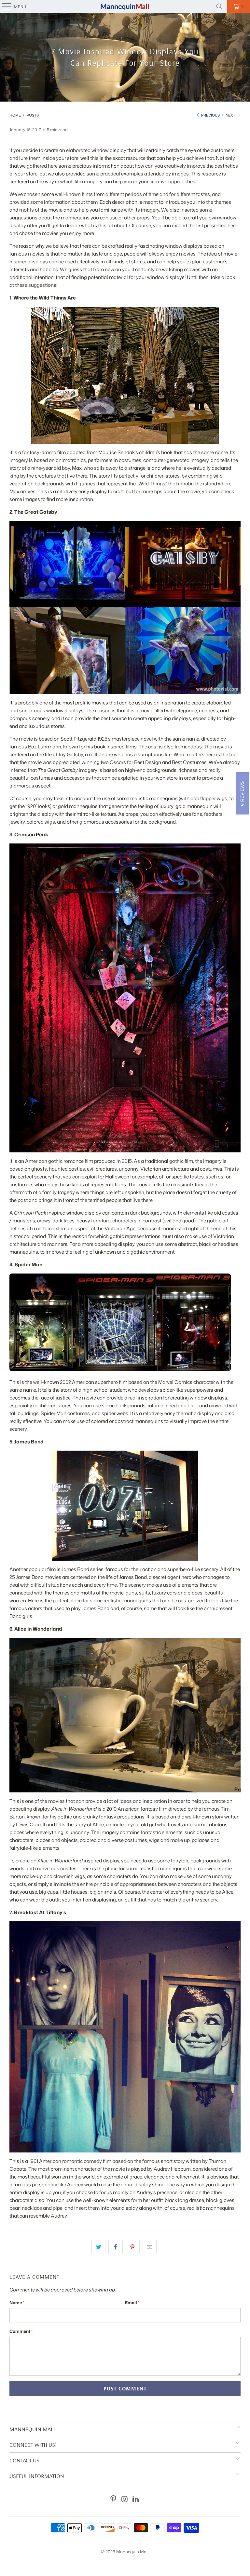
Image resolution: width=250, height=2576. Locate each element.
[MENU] (3, 7)
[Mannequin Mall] (125, 7)
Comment (21, 2331)
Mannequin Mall (132, 2552)
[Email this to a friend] (150, 2247)
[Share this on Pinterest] (133, 2247)
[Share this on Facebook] (115, 2247)
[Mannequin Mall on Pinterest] (113, 2499)
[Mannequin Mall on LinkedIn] (136, 2499)
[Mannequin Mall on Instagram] (125, 2499)
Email (132, 2303)
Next (231, 115)
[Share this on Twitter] (98, 2247)
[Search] (219, 7)
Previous (210, 115)
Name (17, 2303)
